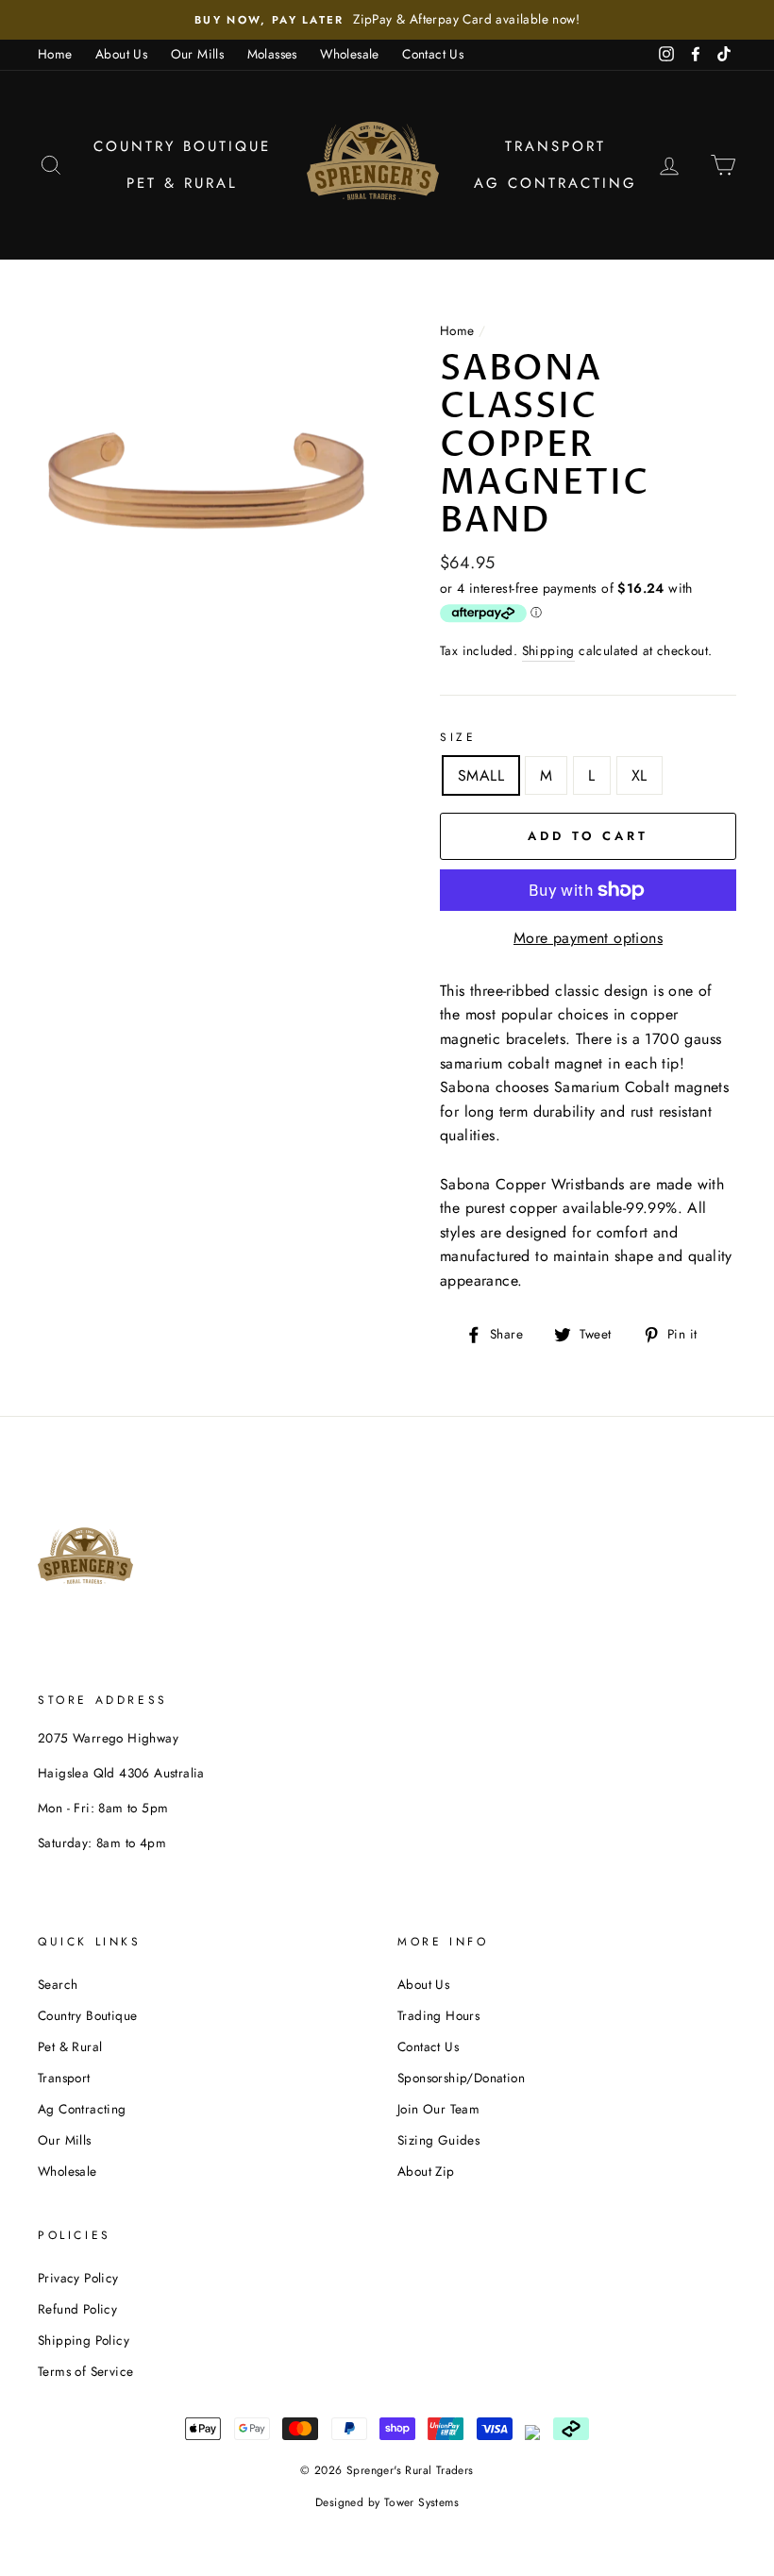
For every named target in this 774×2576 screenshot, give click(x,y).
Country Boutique (182, 146)
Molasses (272, 54)
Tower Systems (421, 2502)
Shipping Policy (84, 2340)
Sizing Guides (438, 2140)
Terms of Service (85, 2371)
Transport (555, 146)
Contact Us (433, 54)
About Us (121, 54)
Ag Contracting (555, 183)
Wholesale (350, 54)
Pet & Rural (182, 183)
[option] (387, 20)
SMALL (481, 775)
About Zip (426, 2171)
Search (58, 1984)
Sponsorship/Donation (461, 2078)
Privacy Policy (78, 2278)
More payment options (588, 938)
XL (639, 775)
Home (55, 54)
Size (458, 737)
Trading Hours (438, 2015)
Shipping (548, 650)
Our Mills (198, 54)
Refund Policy (77, 2309)
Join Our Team (438, 2109)
